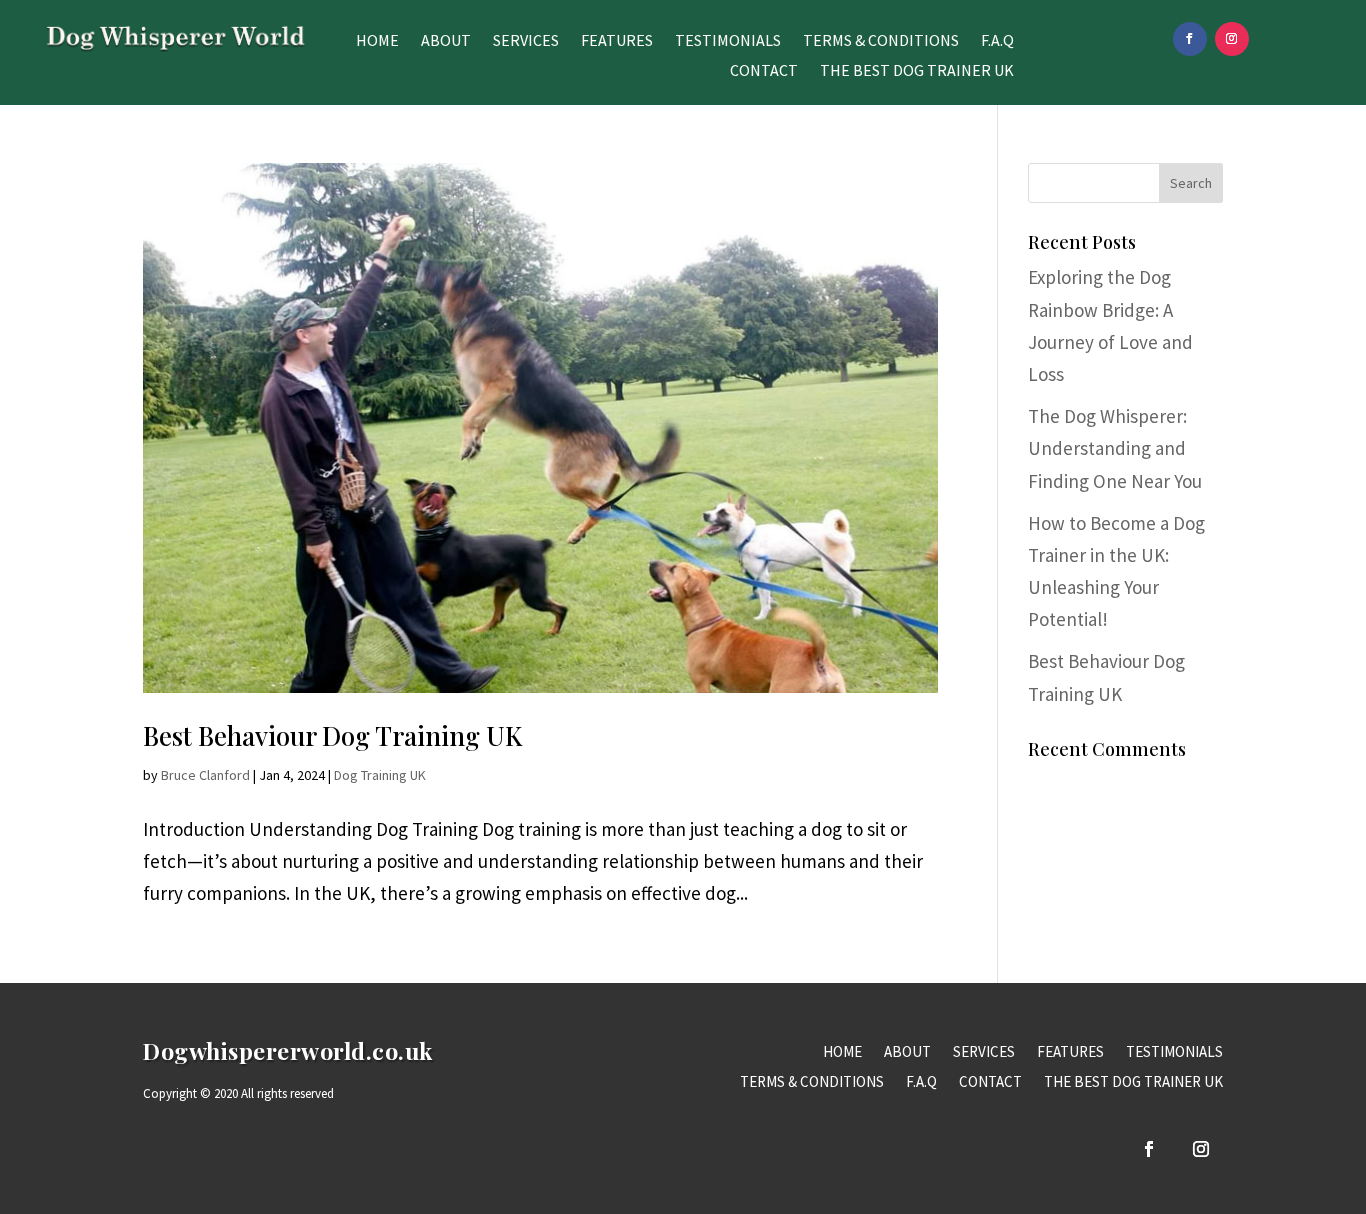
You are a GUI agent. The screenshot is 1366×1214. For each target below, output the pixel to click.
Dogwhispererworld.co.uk (288, 1050)
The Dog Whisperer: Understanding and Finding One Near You (1115, 448)
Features (617, 41)
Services (526, 41)
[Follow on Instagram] (1232, 39)
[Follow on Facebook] (1190, 39)
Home (377, 41)
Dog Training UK (380, 775)
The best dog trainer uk (917, 71)
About (446, 41)
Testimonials (728, 41)
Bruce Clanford (205, 775)
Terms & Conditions (881, 41)
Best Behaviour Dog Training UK (332, 735)
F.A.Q (997, 41)
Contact (764, 71)
